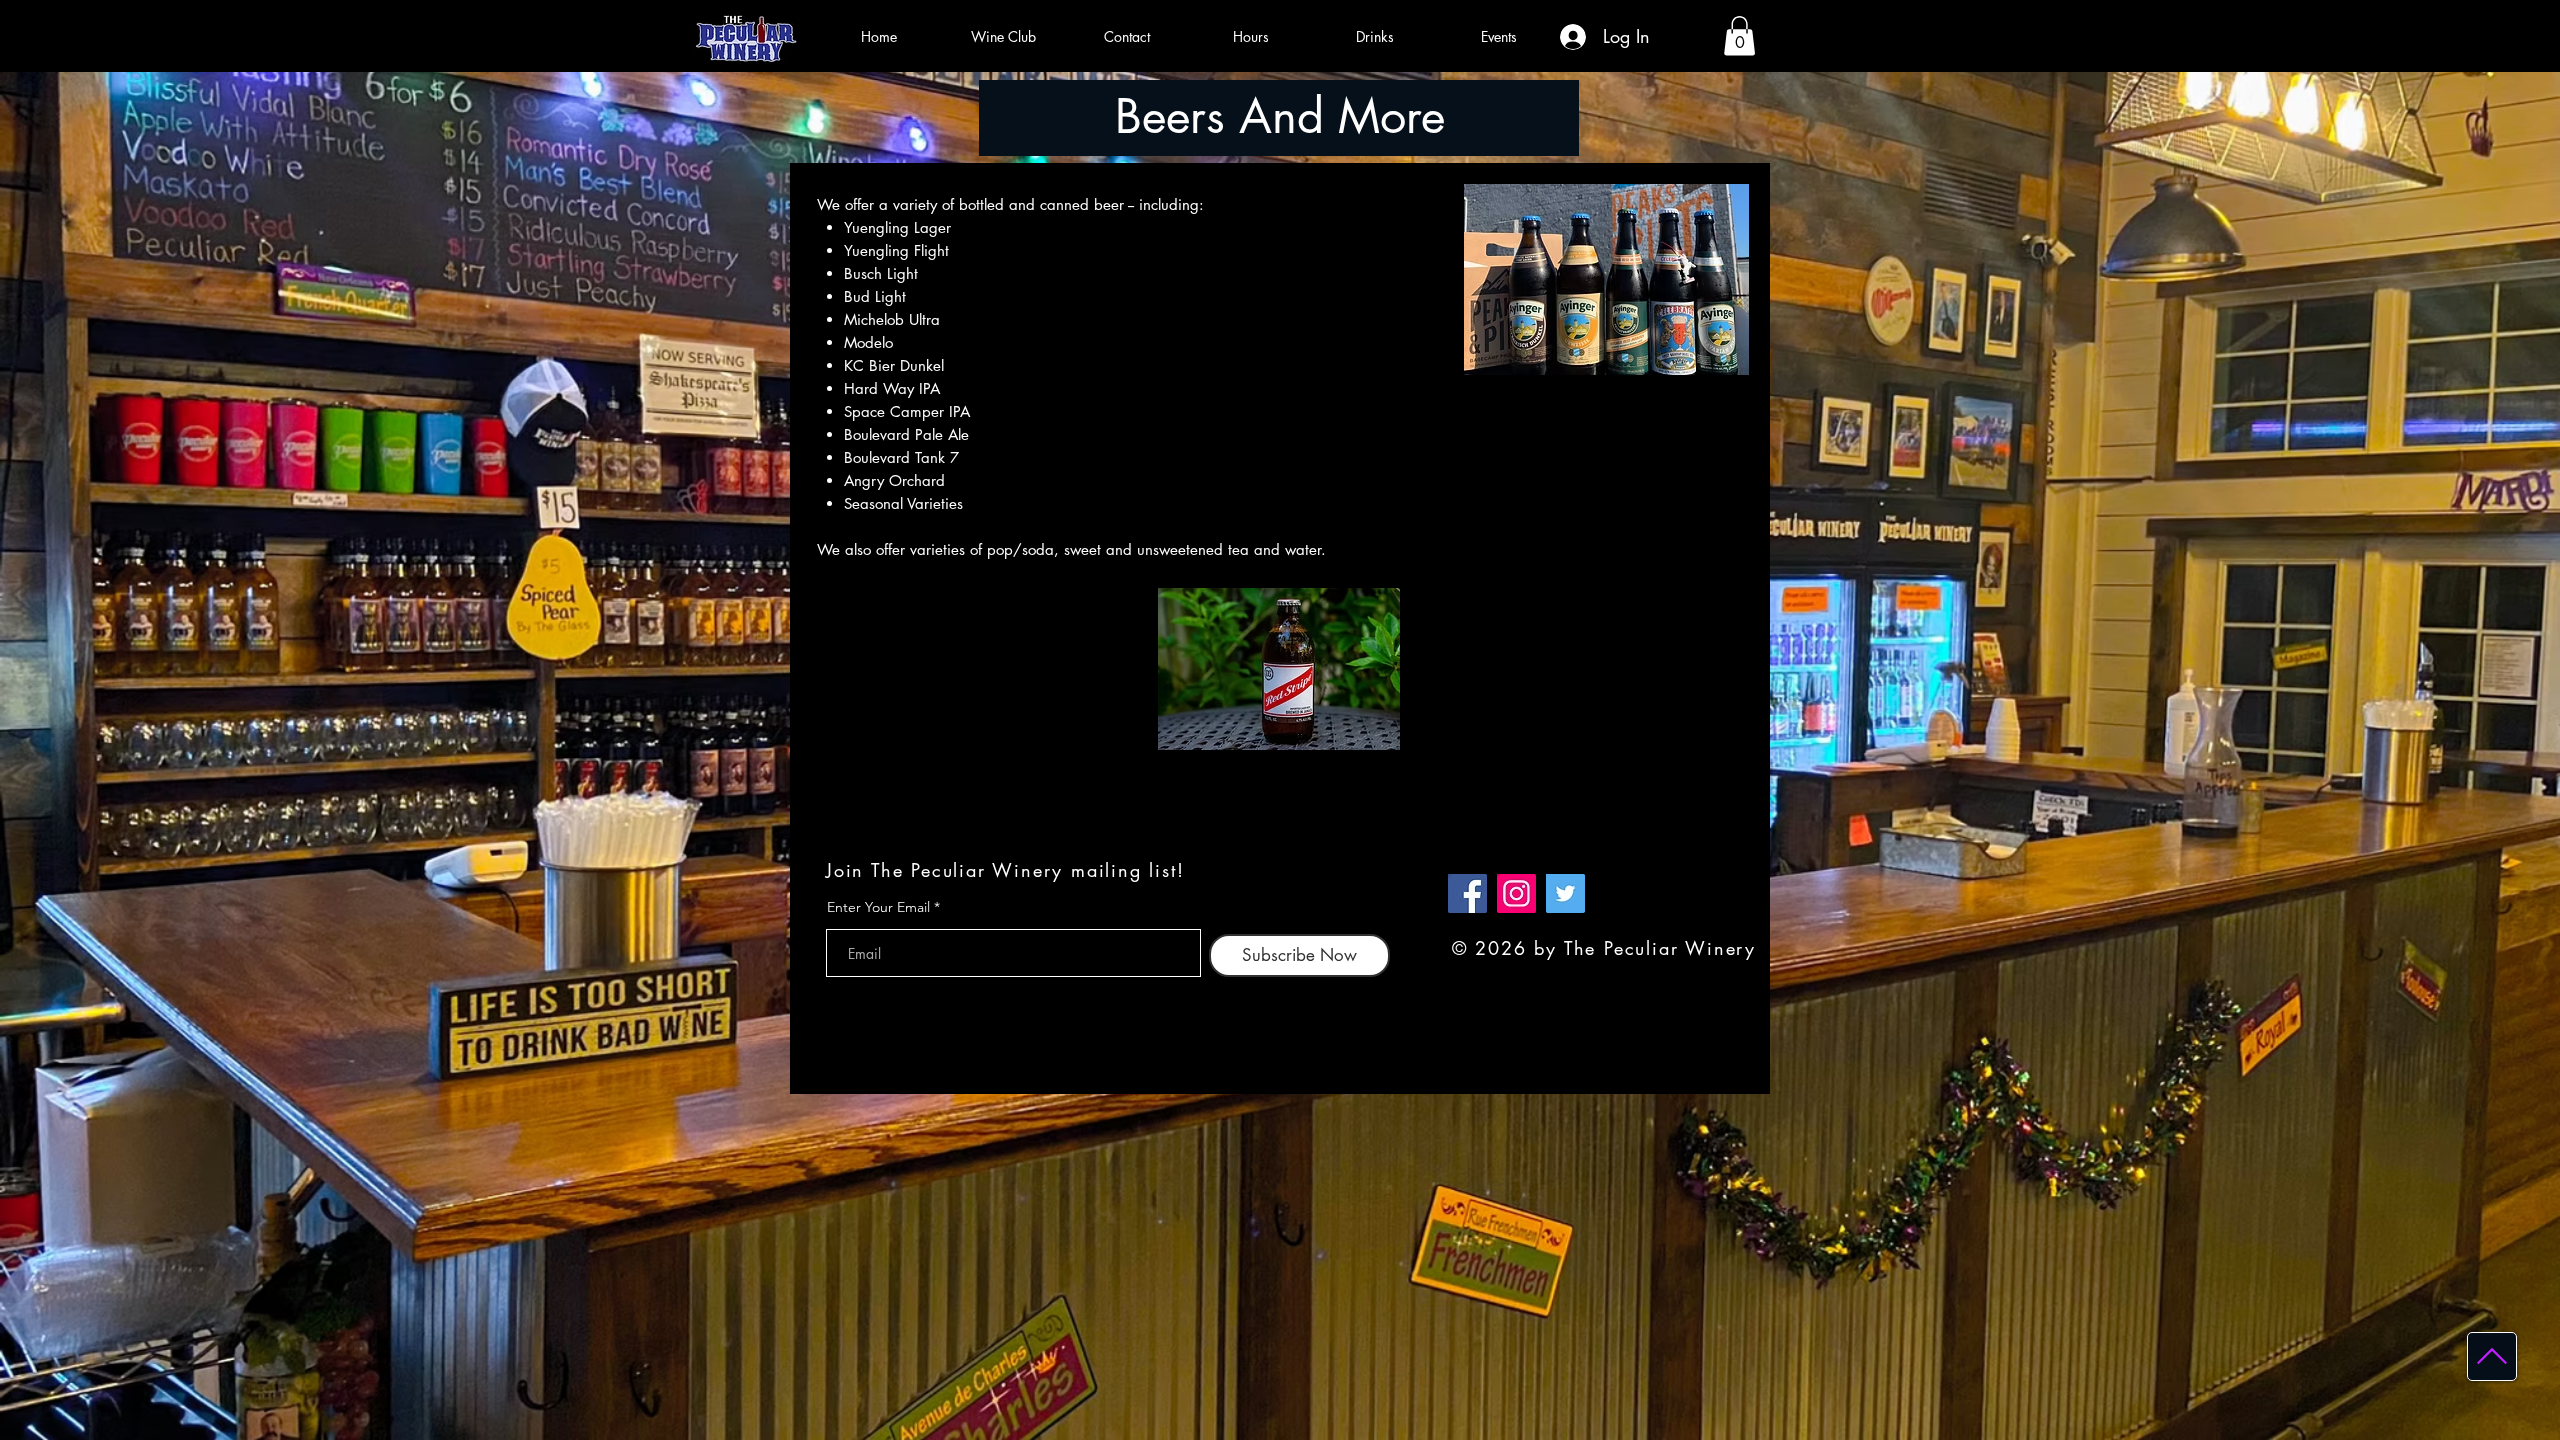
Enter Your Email (878, 907)
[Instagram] (1516, 893)
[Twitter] (1565, 893)
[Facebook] (1467, 893)
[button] (1739, 35)
